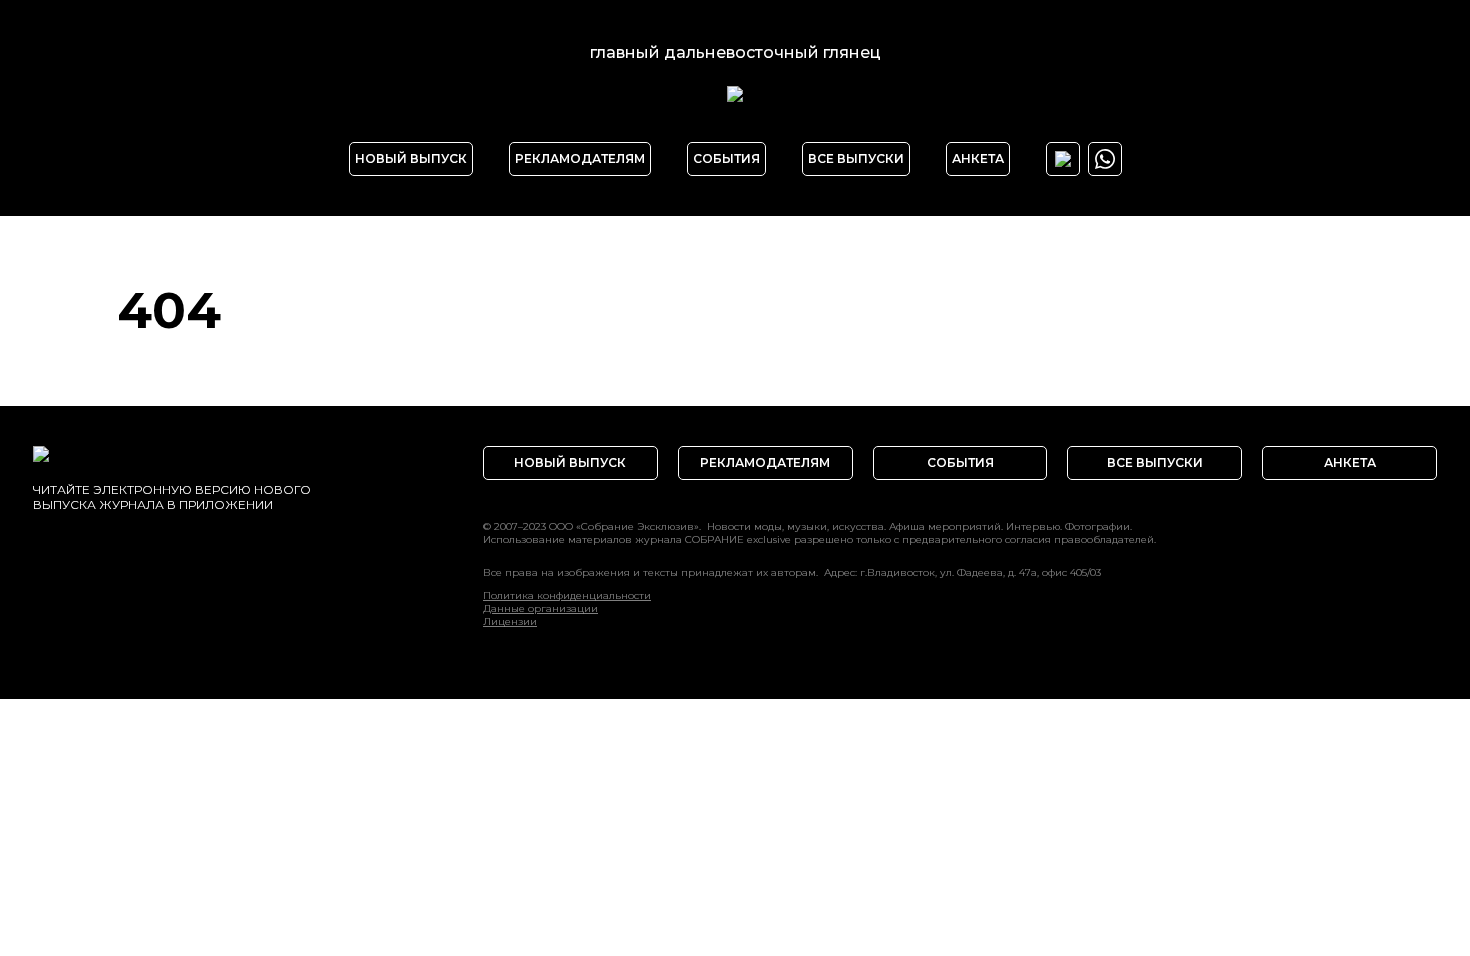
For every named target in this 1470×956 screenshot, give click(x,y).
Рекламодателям (580, 158)
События (726, 158)
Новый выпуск (411, 158)
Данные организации (540, 608)
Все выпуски (856, 158)
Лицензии (510, 621)
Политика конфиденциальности (567, 595)
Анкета (978, 158)
